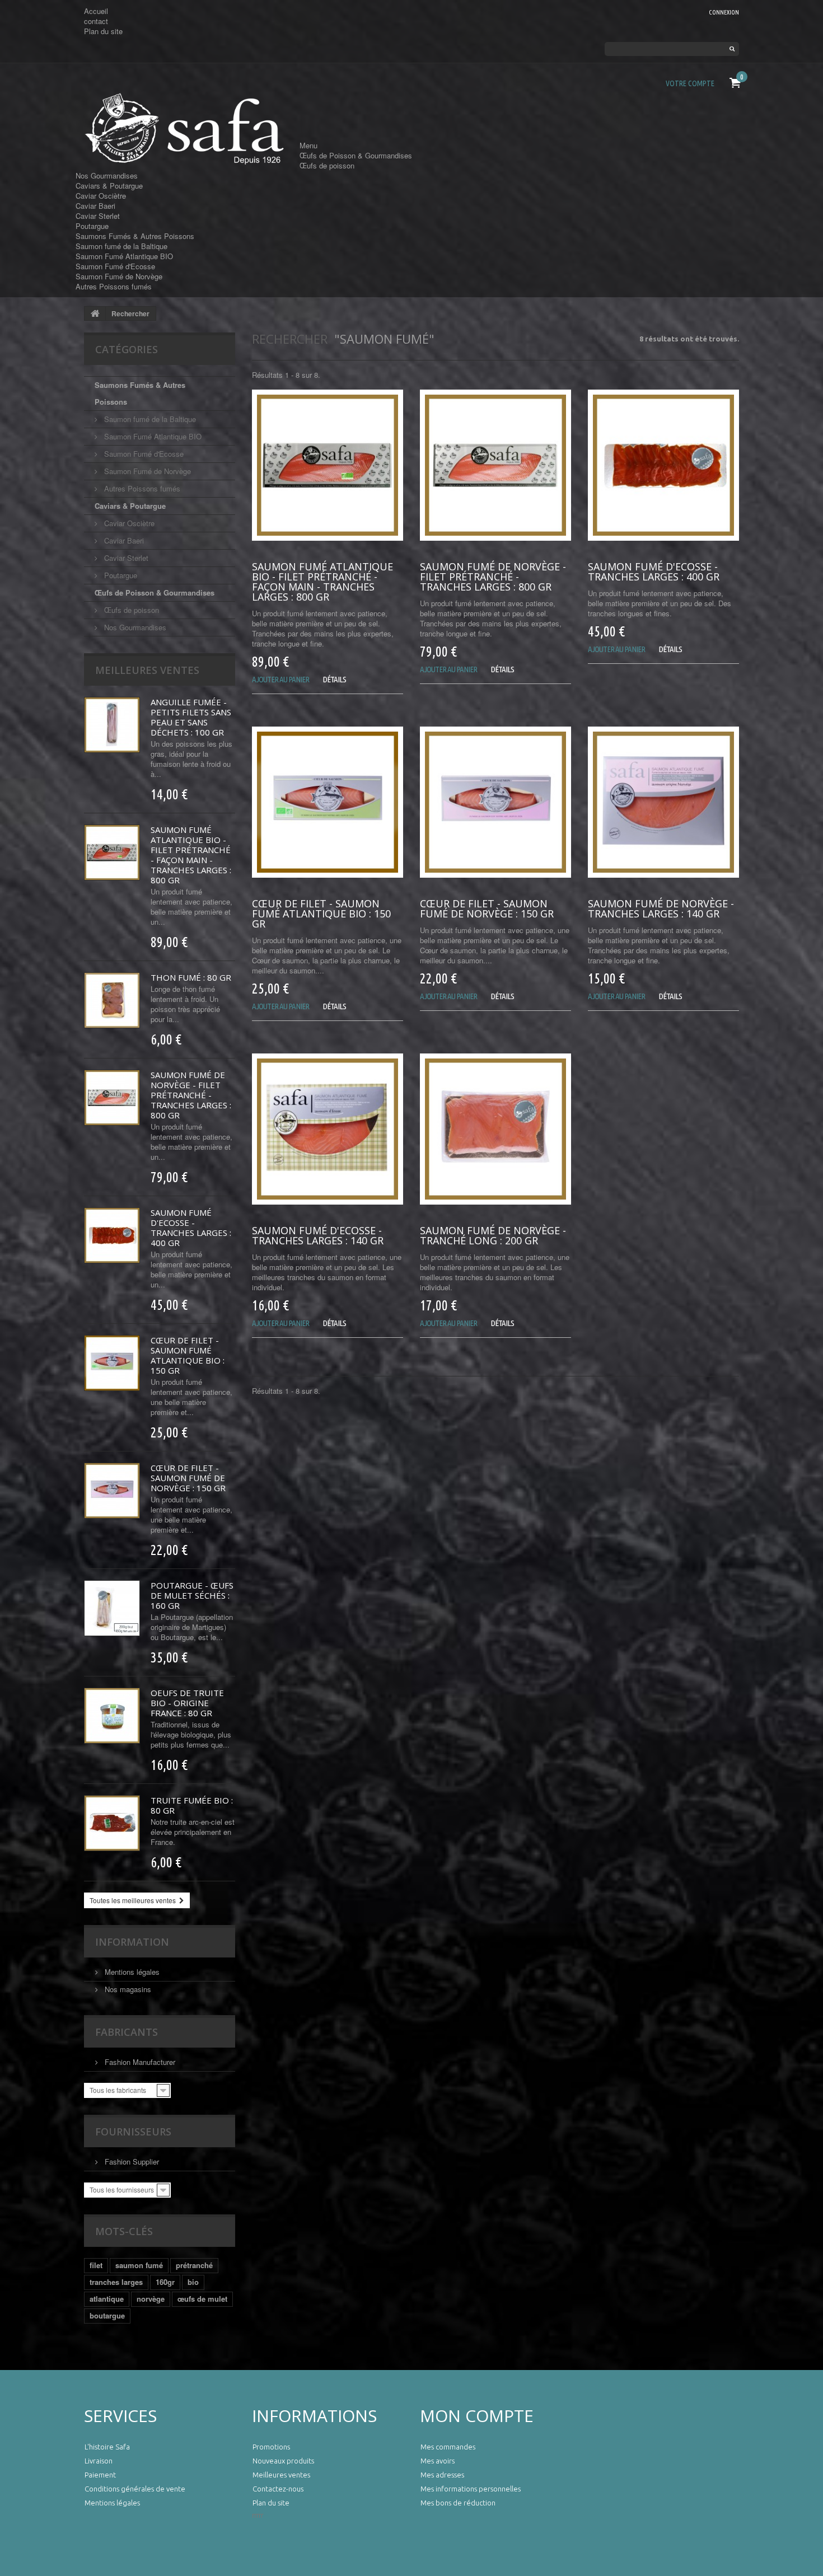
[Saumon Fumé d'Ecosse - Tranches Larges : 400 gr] (112, 1235)
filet (96, 2265)
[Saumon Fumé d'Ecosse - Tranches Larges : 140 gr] (328, 1129)
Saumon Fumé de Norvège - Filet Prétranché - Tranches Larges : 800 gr (191, 1095)
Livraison (99, 2461)
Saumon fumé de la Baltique (121, 246)
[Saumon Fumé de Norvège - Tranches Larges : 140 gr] (663, 802)
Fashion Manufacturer (139, 2062)
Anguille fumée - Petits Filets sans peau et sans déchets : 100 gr (191, 717)
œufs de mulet (202, 2299)
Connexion (724, 12)
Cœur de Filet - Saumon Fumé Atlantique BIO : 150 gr (188, 1355)
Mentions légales (131, 1972)
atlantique (107, 2299)
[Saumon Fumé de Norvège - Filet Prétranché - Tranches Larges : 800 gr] (112, 1098)
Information (132, 1942)
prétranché (194, 2265)
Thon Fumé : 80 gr (191, 977)
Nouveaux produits (283, 2461)
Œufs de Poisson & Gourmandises (356, 155)
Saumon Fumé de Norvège (119, 276)
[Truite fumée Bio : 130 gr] (112, 1823)
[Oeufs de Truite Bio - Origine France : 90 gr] (112, 1716)
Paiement (100, 2475)
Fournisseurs (133, 2132)
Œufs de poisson (327, 165)
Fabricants (127, 2032)
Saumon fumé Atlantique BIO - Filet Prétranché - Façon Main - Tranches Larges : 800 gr (191, 855)
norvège (151, 2299)
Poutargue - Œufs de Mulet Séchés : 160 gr (192, 1595)
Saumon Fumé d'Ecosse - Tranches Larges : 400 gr (191, 1228)
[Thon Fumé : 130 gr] (112, 1000)
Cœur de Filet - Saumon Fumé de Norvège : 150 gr (188, 1478)
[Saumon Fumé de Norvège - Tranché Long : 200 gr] (495, 1129)
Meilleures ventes (147, 670)
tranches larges (116, 2282)
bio (193, 2282)
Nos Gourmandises (107, 175)
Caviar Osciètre (101, 196)
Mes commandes (448, 2447)
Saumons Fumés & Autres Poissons (135, 236)
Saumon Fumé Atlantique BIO (124, 256)
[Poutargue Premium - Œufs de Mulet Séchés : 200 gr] (112, 1608)
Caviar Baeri (95, 206)
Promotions (271, 2447)
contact (96, 21)
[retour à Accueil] (95, 313)
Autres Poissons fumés (114, 286)
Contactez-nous (278, 2489)
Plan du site (103, 31)
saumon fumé (139, 2265)
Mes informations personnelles (471, 2489)
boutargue (107, 2315)
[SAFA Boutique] (188, 129)
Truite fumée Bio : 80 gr (192, 1805)
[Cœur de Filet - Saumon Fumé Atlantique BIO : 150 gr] (112, 1363)
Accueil (96, 11)
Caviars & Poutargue (109, 186)
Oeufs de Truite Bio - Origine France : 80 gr (187, 1703)
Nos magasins (127, 1989)
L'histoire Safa (107, 2447)
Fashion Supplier (131, 2162)
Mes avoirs (438, 2461)
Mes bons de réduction (458, 2503)
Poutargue (92, 226)
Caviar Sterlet (98, 216)
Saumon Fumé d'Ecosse (115, 266)
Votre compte (690, 83)
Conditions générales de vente (135, 2489)
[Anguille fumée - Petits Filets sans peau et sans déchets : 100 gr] (112, 725)
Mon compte (477, 2416)
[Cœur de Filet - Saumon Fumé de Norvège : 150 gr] (112, 1491)
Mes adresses (442, 2475)
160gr (165, 2282)
